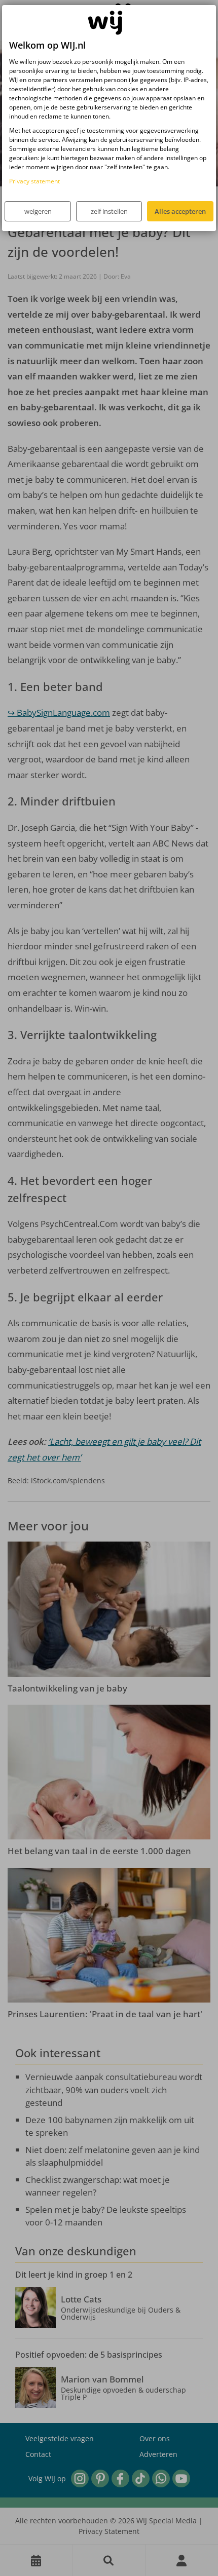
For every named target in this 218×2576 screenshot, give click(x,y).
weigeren (38, 211)
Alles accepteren (180, 211)
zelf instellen (109, 211)
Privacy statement (34, 181)
